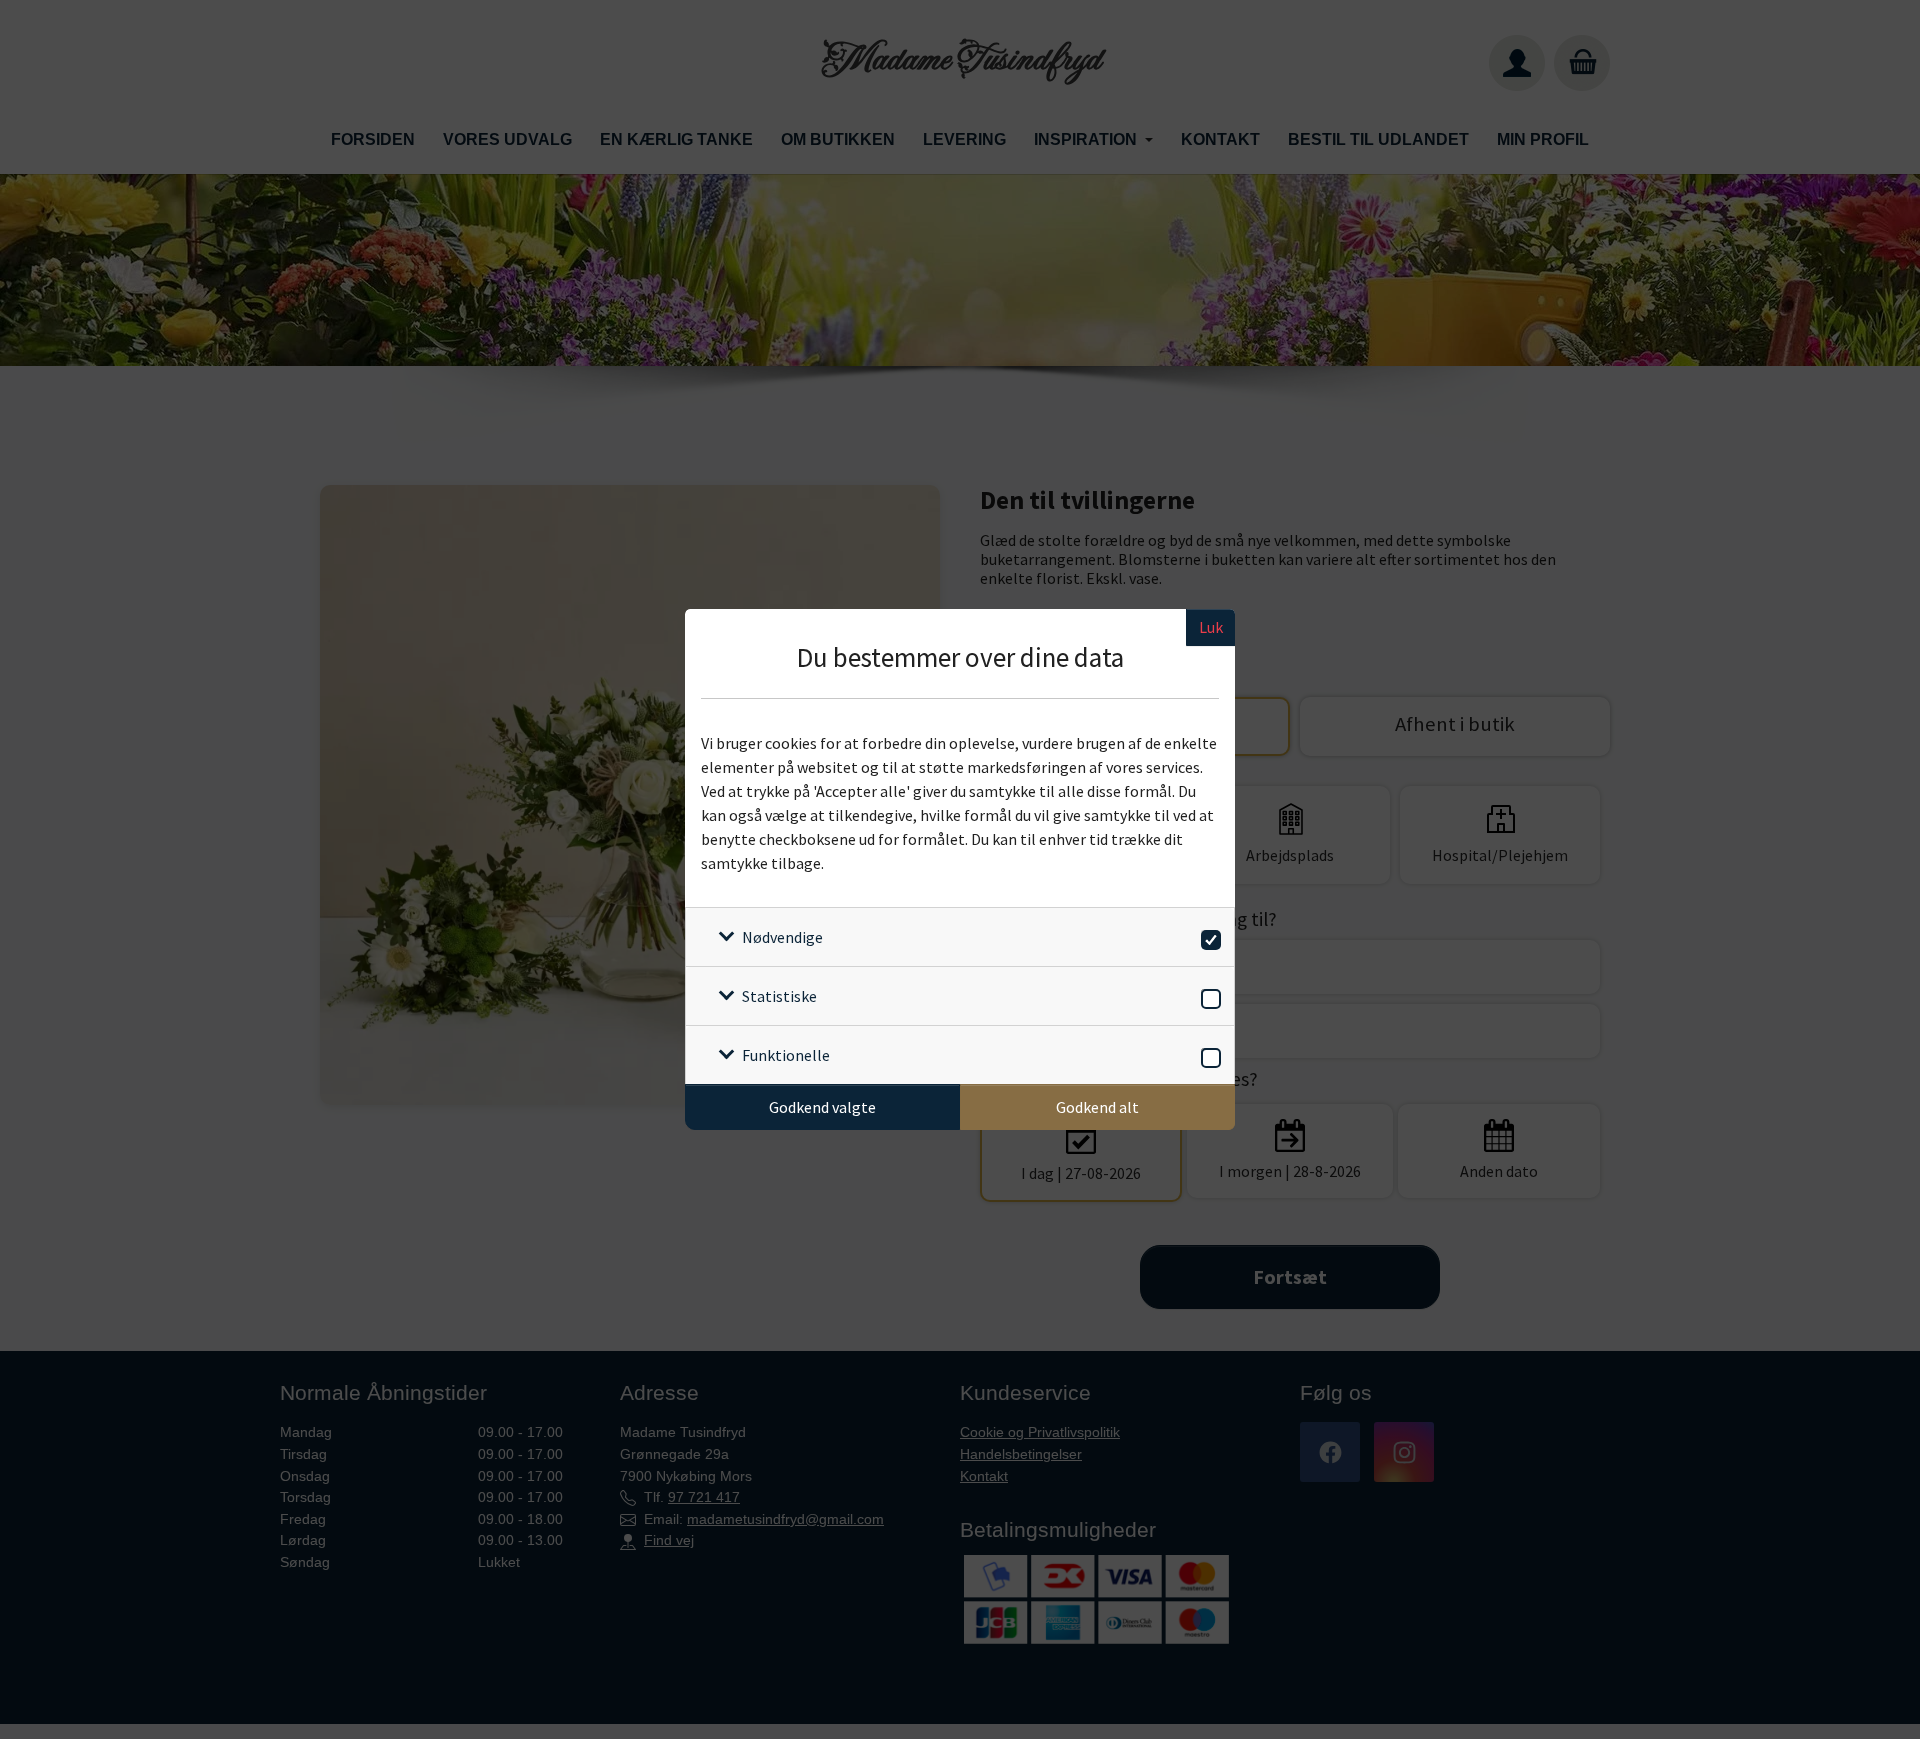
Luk (1211, 627)
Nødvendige (782, 937)
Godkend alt (1097, 1107)
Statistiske (779, 996)
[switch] (1207, 936)
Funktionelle (786, 1055)
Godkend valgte (822, 1107)
